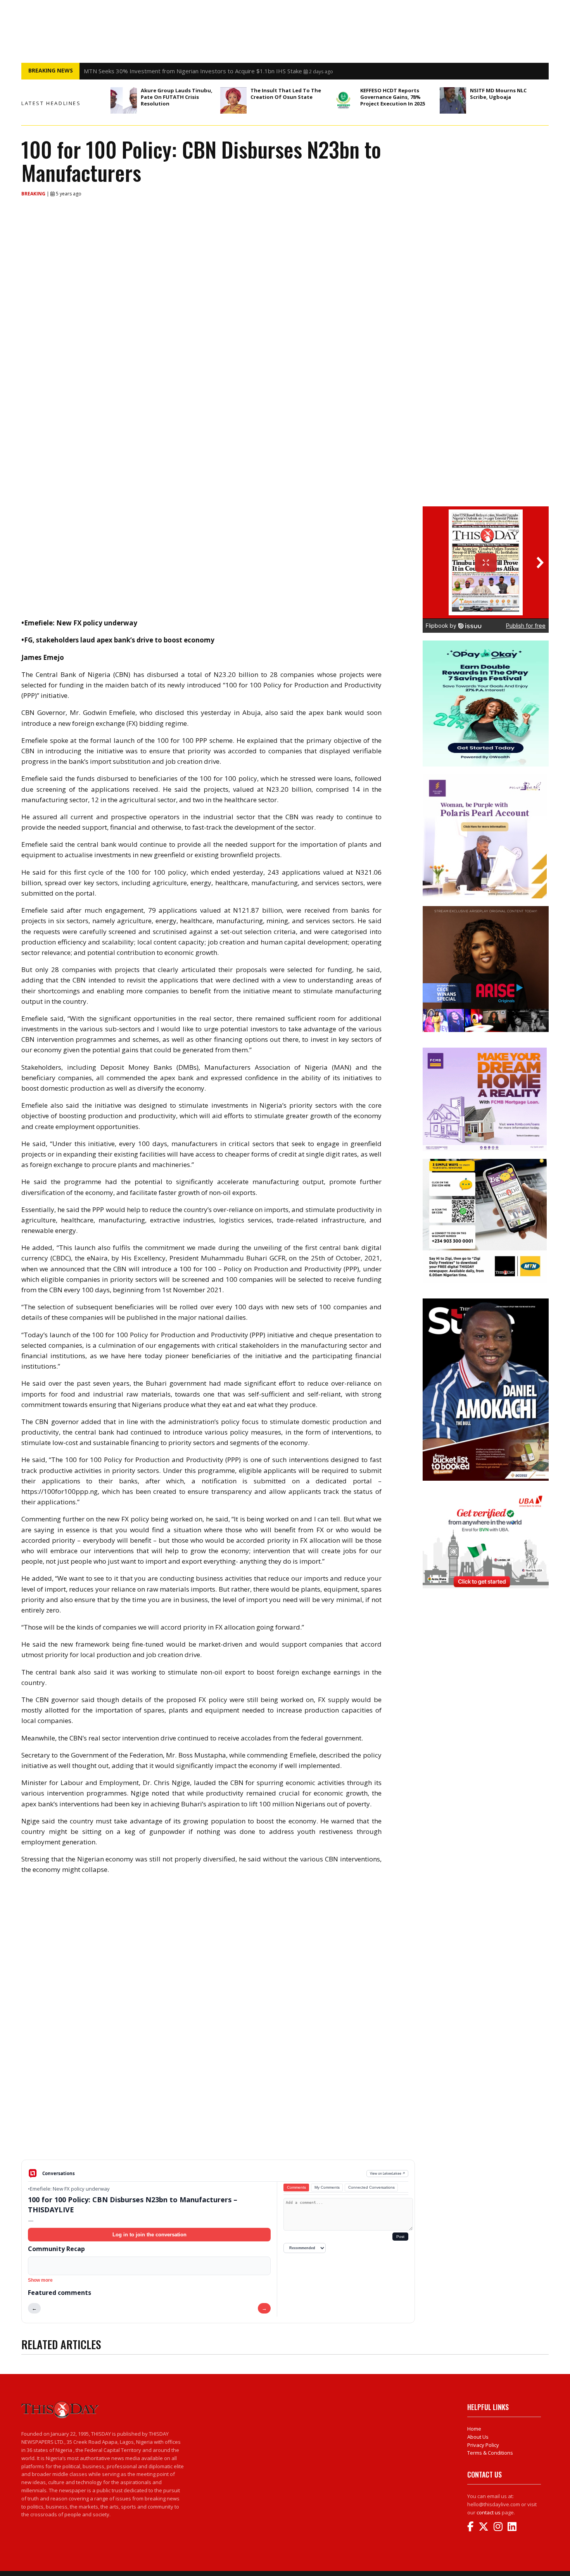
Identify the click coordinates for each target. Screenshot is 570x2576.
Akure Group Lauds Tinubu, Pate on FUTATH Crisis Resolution (177, 97)
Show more (40, 2280)
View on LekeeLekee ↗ (388, 2173)
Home (474, 2429)
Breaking (34, 194)
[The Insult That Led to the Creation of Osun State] (233, 100)
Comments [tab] (296, 2187)
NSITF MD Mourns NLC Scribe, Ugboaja (498, 94)
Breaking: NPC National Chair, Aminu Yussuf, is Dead (152, 71)
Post (400, 2237)
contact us (489, 2512)
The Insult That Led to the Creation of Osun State (286, 94)
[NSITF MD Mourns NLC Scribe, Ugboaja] (453, 100)
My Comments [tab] (327, 2187)
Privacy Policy (483, 2445)
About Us (478, 2437)
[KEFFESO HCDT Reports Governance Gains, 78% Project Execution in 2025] (343, 100)
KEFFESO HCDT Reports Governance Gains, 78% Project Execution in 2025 (393, 97)
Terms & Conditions (490, 2453)
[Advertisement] (218, 2099)
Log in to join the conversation (149, 2235)
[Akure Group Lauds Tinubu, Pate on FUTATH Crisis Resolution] (124, 100)
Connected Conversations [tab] (371, 2187)
